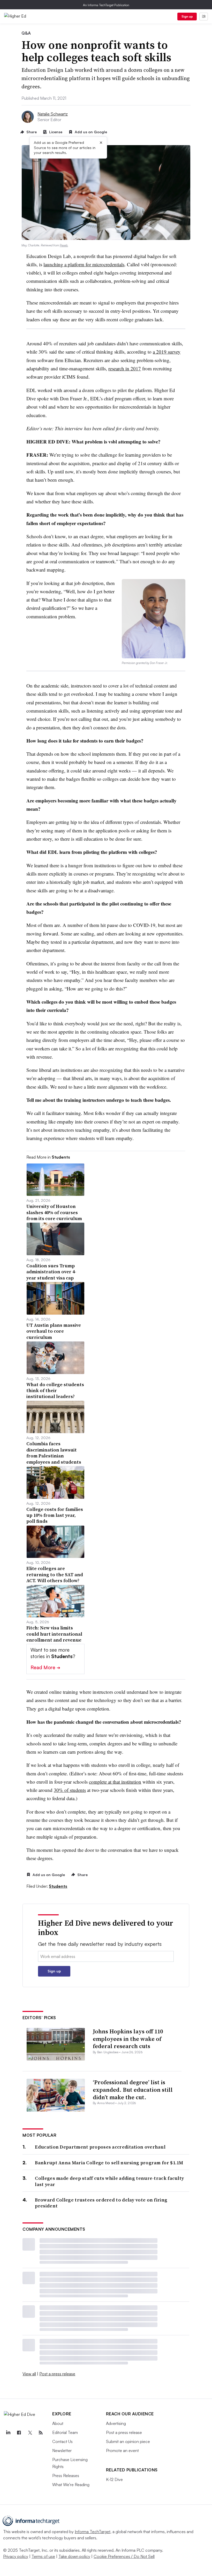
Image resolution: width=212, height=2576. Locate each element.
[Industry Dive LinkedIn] (8, 2433)
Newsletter (62, 2450)
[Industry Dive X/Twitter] (30, 2433)
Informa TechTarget (93, 2532)
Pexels (64, 245)
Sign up (187, 16)
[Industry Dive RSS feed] (41, 2433)
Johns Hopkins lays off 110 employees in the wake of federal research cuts (128, 2039)
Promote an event (122, 2450)
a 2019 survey (167, 352)
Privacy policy (16, 2556)
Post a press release (57, 2374)
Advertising (116, 2423)
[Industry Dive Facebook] (19, 2433)
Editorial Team (65, 2432)
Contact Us (62, 2441)
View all (29, 2374)
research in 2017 (125, 368)
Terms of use (43, 2556)
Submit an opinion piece (128, 2441)
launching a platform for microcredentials (84, 264)
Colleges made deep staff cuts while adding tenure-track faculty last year (109, 2181)
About (58, 2423)
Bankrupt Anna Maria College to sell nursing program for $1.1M (109, 2163)
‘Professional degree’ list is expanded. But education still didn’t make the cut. (133, 2090)
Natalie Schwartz (53, 114)
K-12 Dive (114, 2479)
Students (58, 1886)
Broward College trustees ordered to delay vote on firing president (101, 2203)
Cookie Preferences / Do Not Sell (124, 2556)
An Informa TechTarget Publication (106, 5)
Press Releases (66, 2476)
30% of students (70, 1790)
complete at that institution (115, 1782)
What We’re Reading (71, 2485)
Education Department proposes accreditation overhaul (100, 2147)
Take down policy (74, 2556)
